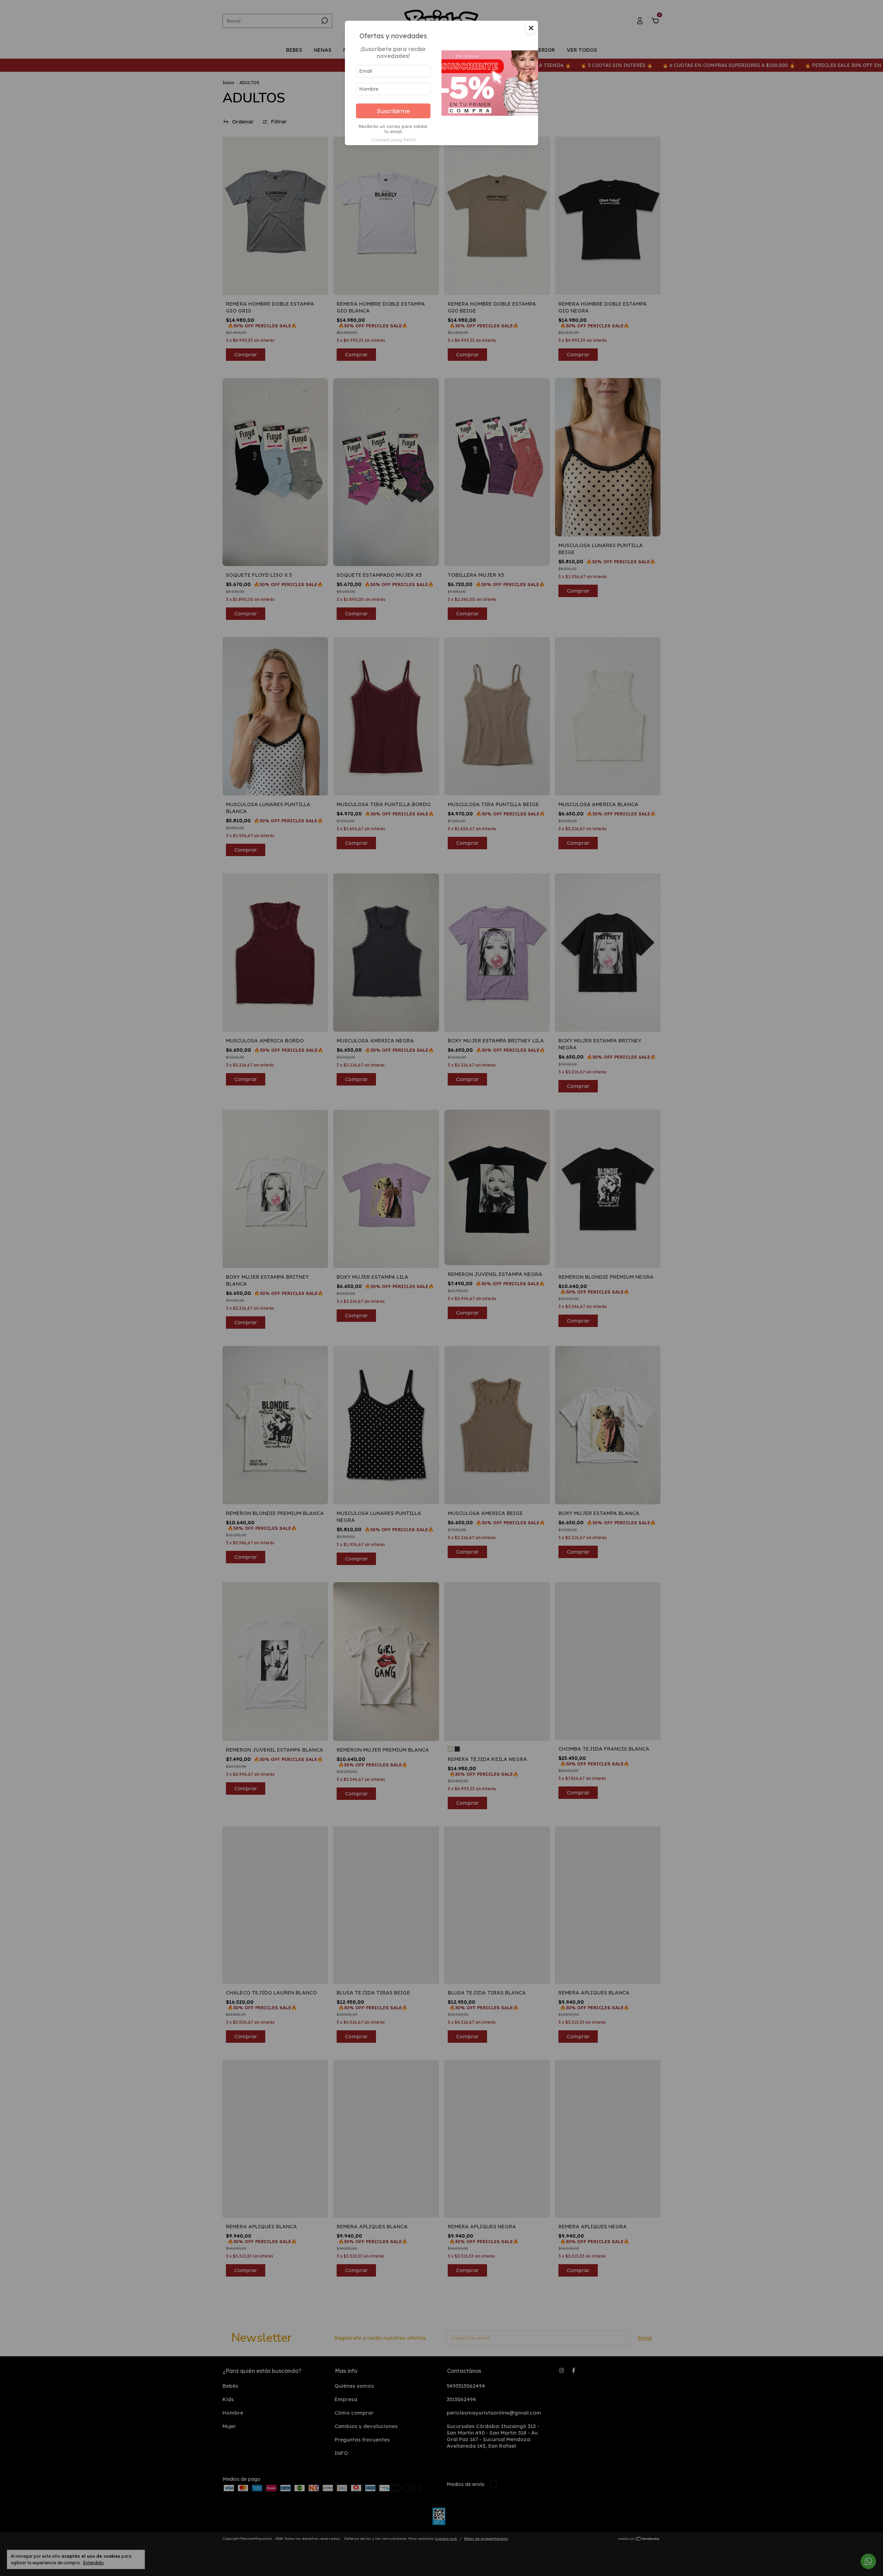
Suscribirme (393, 111)
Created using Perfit (393, 140)
